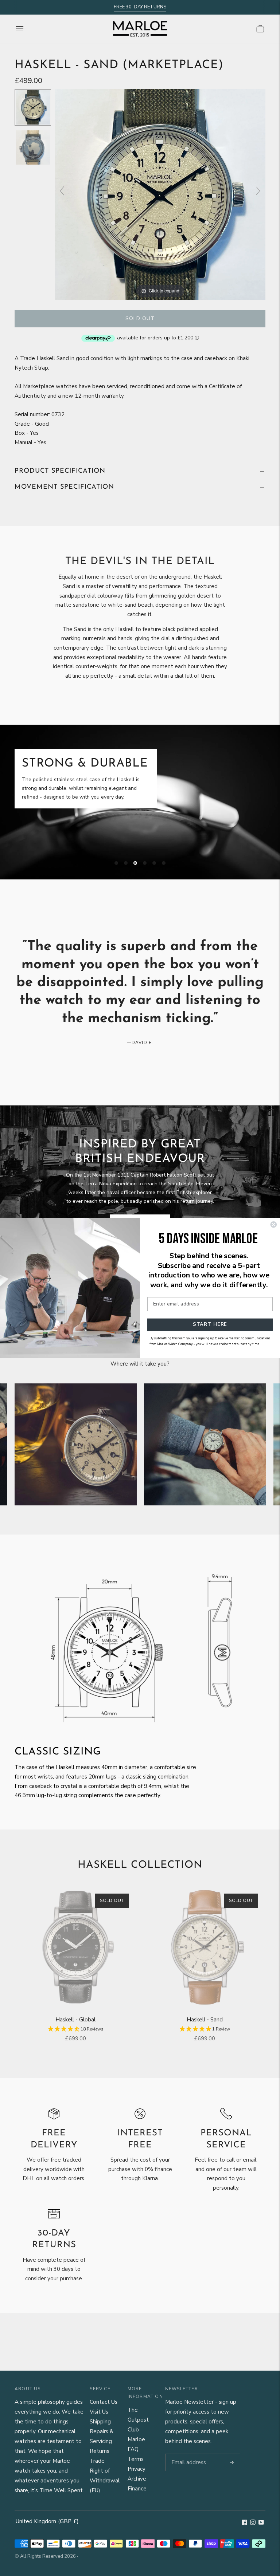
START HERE (210, 1324)
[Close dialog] (273, 1225)
